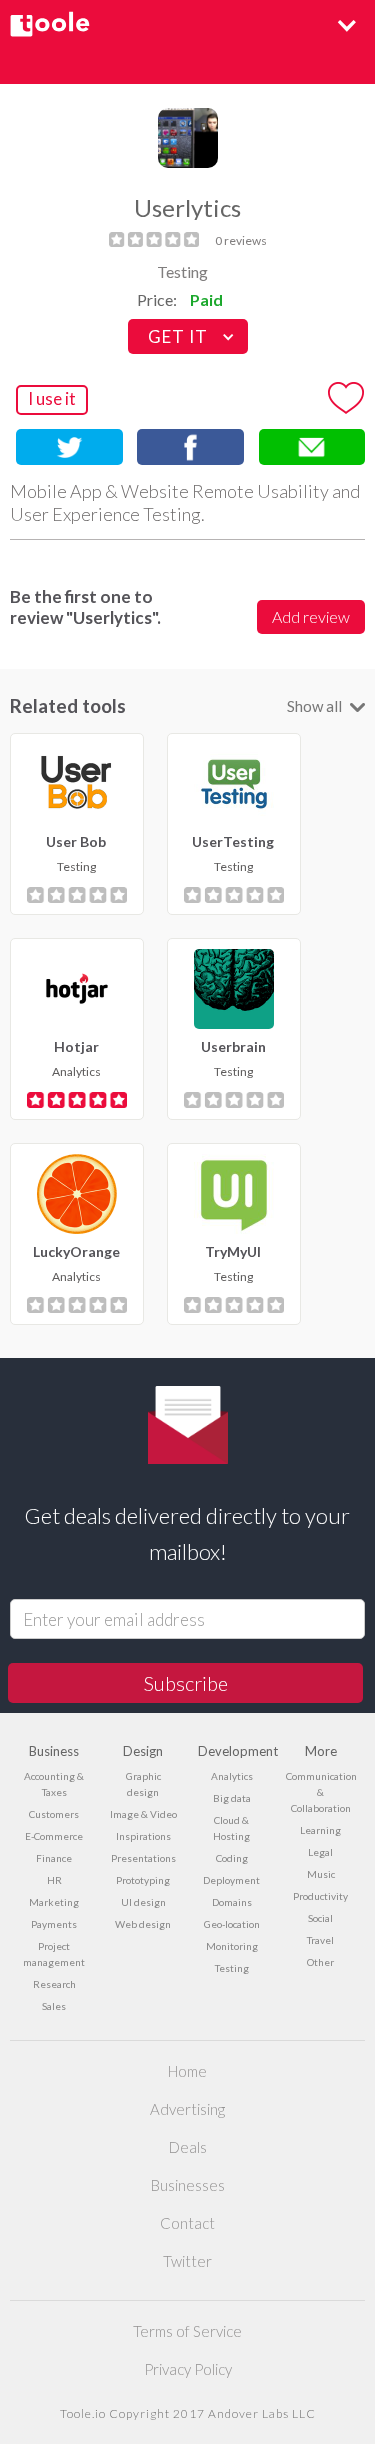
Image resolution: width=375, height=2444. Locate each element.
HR (54, 1880)
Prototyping (143, 1880)
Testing (182, 271)
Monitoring (232, 1946)
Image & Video (143, 1814)
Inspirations (143, 1836)
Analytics (232, 1776)
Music (321, 1874)
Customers (54, 1814)
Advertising (187, 2109)
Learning (320, 1830)
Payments (54, 1924)
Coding (232, 1858)
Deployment (231, 1880)
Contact (187, 2223)
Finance (54, 1858)
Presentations (143, 1858)
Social (320, 1918)
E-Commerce (54, 1836)
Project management (54, 1954)
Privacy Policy (188, 2369)
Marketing (54, 1902)
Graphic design (143, 1784)
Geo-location (232, 1924)
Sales (54, 2006)
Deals (188, 2147)
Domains (232, 1902)
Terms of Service (187, 2331)
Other (320, 1962)
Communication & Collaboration (320, 1792)
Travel (320, 1940)
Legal (320, 1852)
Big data (232, 1798)
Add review (311, 616)
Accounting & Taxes (54, 1784)
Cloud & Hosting (231, 1828)
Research (54, 1984)
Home (187, 2071)
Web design (143, 1924)
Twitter (187, 2261)
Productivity (320, 1896)
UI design (143, 1902)
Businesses (188, 2185)
